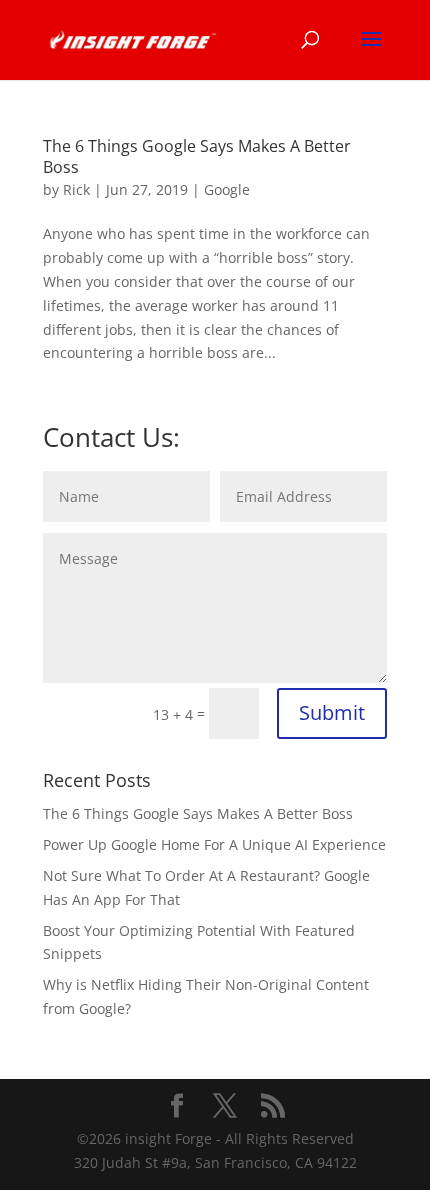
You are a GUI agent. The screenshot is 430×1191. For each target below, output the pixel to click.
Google (227, 189)
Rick (76, 189)
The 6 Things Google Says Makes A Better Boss (197, 156)
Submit (332, 712)
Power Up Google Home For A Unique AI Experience (214, 844)
